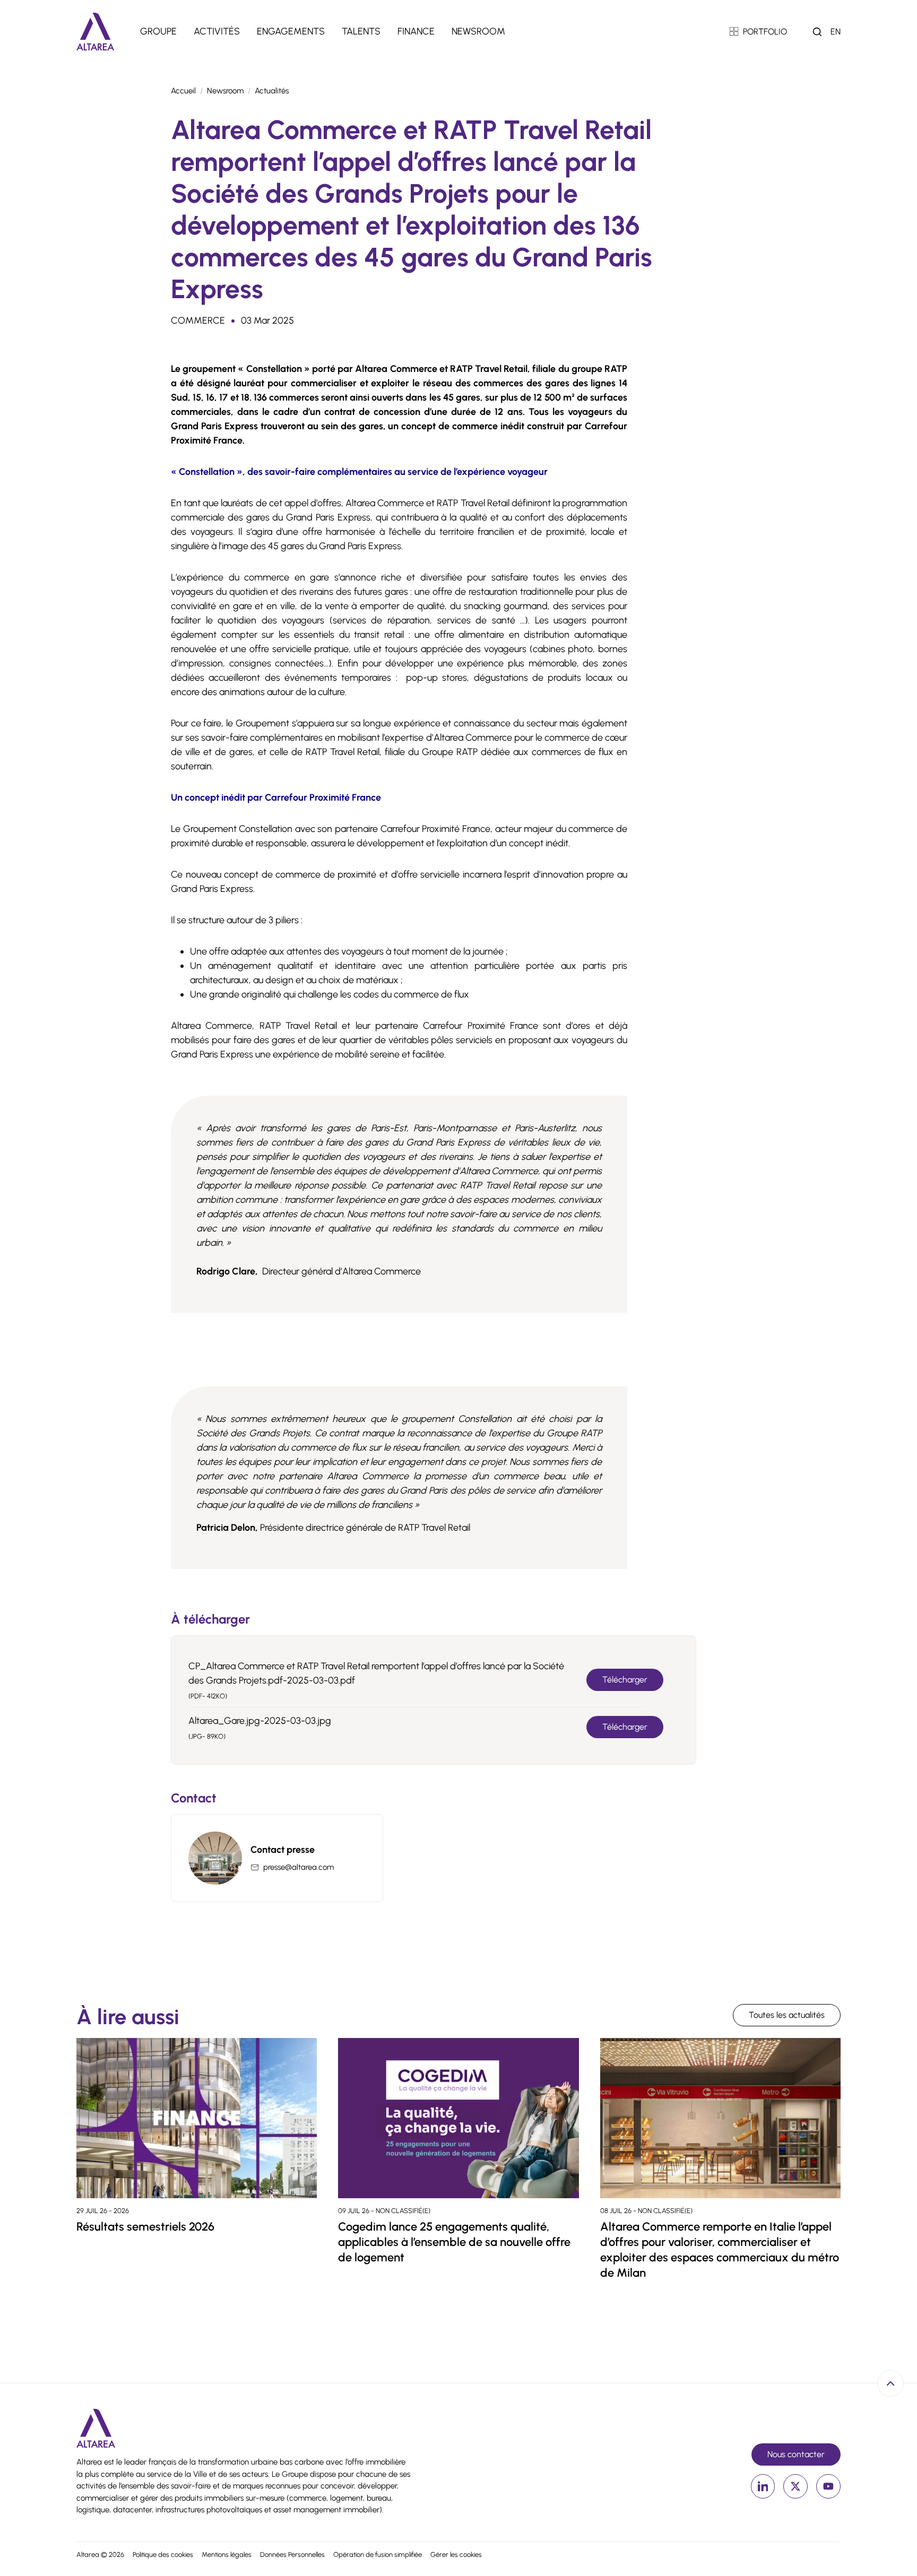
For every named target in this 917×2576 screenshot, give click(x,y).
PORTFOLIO (765, 32)
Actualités (272, 91)
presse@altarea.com (299, 1867)
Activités (217, 31)
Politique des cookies (163, 2555)
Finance (416, 31)
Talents (361, 31)
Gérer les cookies (456, 2555)
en (836, 32)
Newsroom (478, 31)
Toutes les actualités (787, 2015)
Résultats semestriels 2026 (145, 2227)
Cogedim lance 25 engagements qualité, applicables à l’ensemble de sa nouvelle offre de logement (454, 2242)
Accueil (183, 91)
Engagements (291, 31)
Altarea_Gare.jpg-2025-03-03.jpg (260, 1721)
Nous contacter (796, 2454)
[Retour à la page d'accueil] (96, 32)
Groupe (158, 31)
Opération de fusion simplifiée (378, 2555)
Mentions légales (227, 2555)
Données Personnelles (292, 2555)
